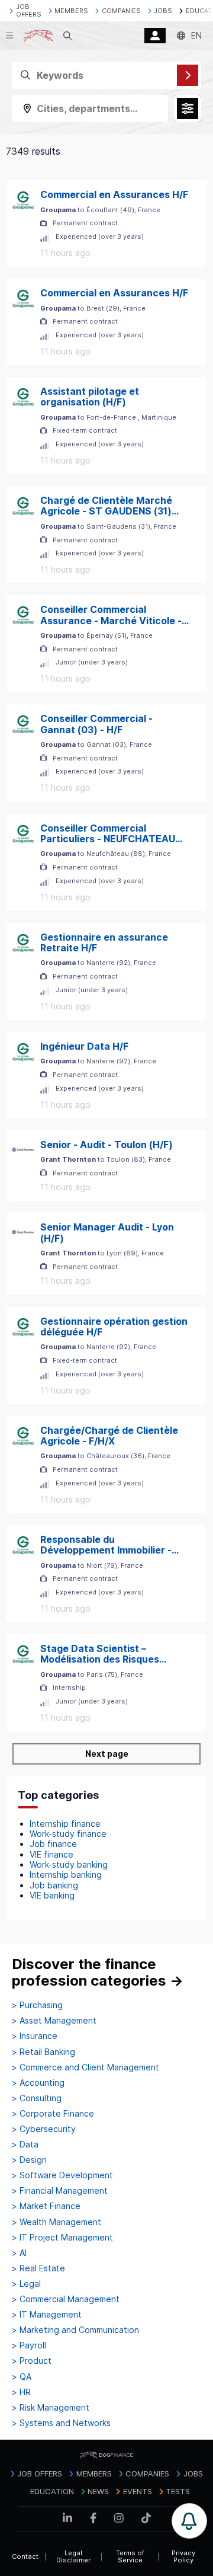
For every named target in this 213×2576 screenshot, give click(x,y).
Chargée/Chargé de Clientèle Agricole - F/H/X (109, 1436)
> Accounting (38, 2083)
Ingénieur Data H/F (84, 1046)
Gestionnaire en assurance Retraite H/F (104, 943)
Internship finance (65, 1824)
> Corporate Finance (53, 2114)
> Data (25, 2144)
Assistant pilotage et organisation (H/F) (90, 397)
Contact (25, 2556)
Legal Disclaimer (73, 2557)
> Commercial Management (66, 2299)
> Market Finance (46, 2206)
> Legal (26, 2284)
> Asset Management (54, 2021)
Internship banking (66, 1875)
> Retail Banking (43, 2052)
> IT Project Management (62, 2238)
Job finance (53, 1844)
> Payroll (29, 2345)
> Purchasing (37, 2005)
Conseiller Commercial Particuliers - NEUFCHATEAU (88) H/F (108, 834)
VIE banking (52, 1895)
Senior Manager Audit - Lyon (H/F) (107, 1233)
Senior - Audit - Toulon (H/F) (106, 1145)
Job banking (54, 1885)
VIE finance (51, 1854)
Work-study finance (68, 1834)
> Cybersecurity (44, 2129)
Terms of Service (130, 2557)
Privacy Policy (183, 2557)
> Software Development (62, 2175)
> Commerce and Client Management (85, 2067)
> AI (19, 2253)
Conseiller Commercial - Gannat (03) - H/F (96, 724)
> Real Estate (38, 2268)
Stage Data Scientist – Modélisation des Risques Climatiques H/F (100, 1654)
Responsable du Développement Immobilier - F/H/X (106, 1545)
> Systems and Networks (61, 2423)
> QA (22, 2377)
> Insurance (35, 2036)
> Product (32, 2361)
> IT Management (47, 2315)
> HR (21, 2392)
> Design (29, 2160)
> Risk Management (51, 2408)
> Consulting (37, 2098)
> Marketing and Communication (75, 2330)
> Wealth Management (57, 2222)
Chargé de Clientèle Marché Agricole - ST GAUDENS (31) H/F (106, 506)
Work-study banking (69, 1864)
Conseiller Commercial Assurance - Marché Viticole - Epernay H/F (111, 615)
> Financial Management (60, 2191)
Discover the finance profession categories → (98, 1972)
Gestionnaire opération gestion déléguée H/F (114, 1327)
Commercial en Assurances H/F (114, 194)
